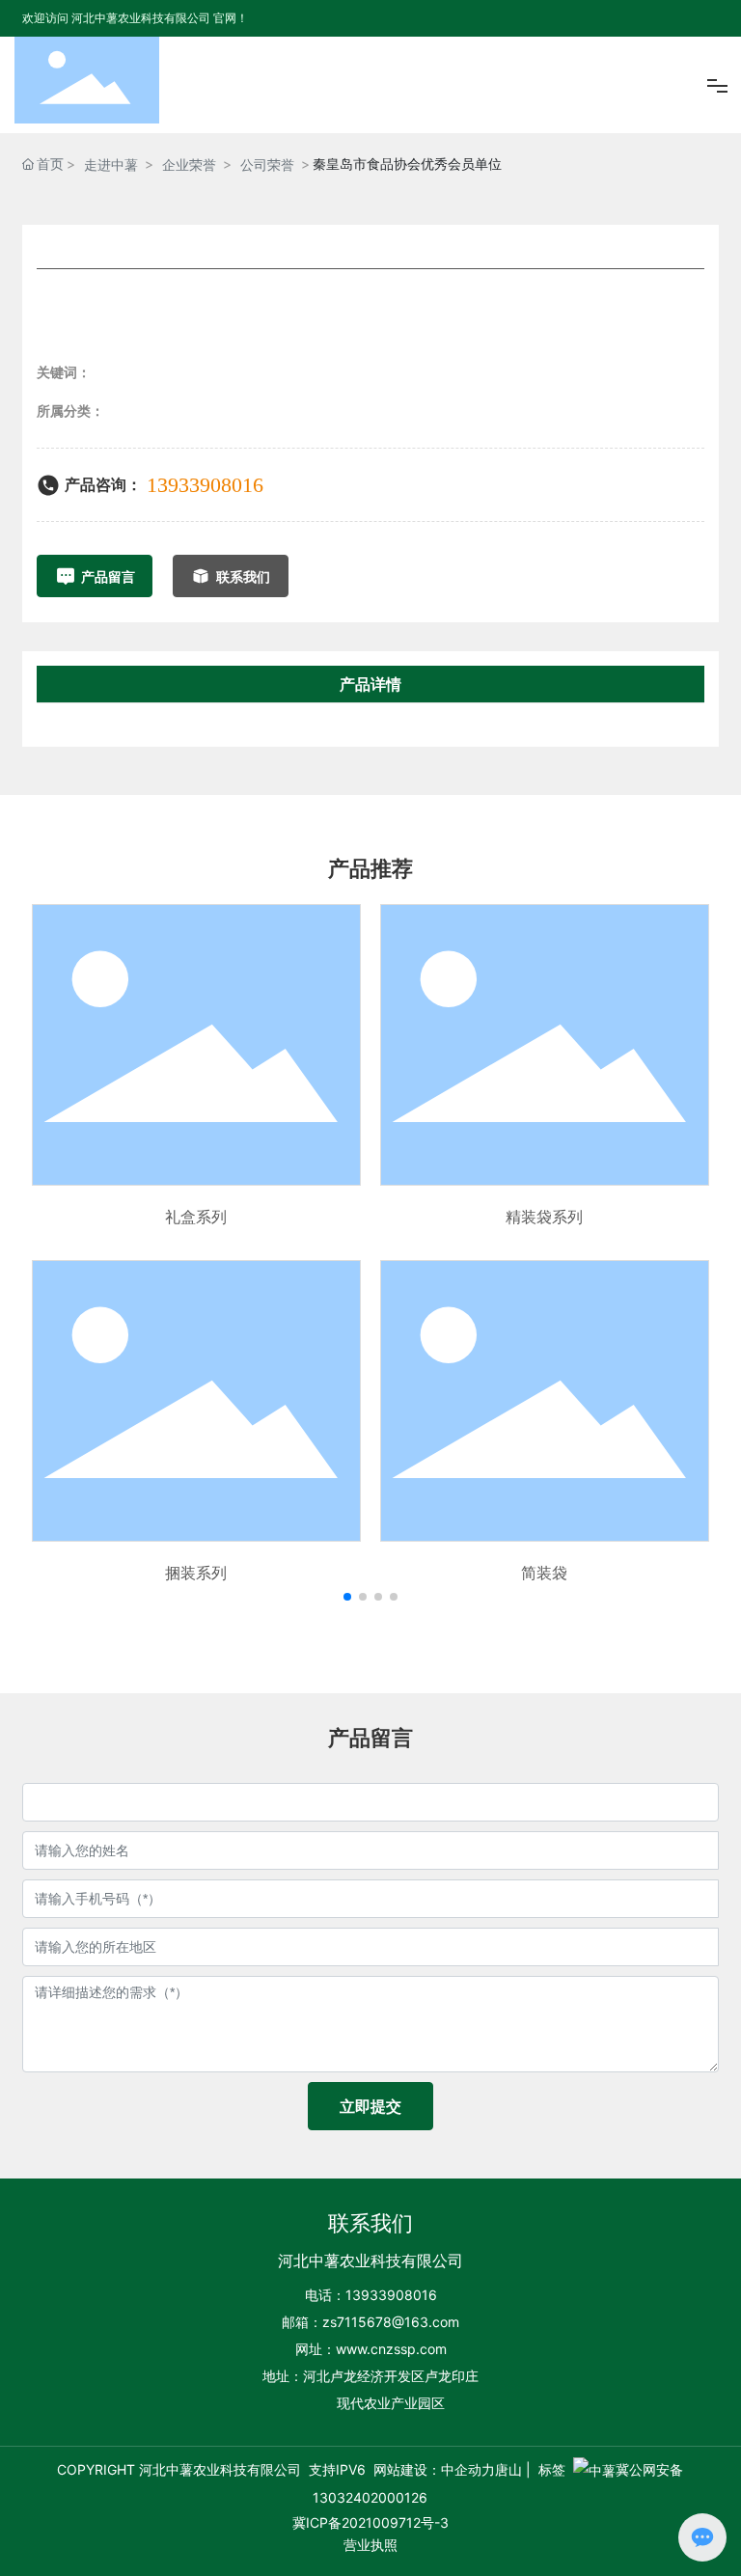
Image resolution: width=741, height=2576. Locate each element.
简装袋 (544, 1573)
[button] (347, 1597)
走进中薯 (111, 164)
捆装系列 (196, 1573)
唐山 (508, 2469)
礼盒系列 (196, 1217)
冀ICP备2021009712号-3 (370, 2522)
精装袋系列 (544, 1217)
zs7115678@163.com (391, 2322)
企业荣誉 (189, 164)
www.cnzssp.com (391, 2349)
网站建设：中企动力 (434, 2469)
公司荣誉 (267, 164)
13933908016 (205, 485)
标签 (552, 2469)
